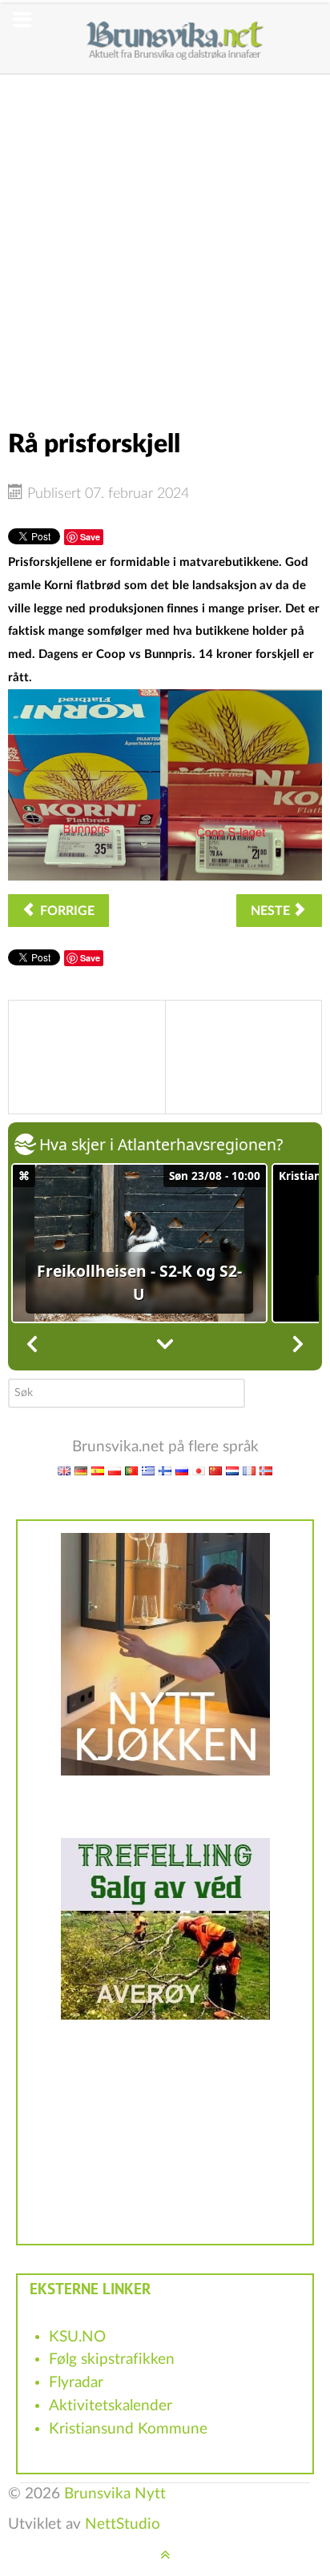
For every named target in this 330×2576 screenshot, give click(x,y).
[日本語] (199, 1470)
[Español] (98, 1470)
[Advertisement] (165, 239)
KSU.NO (77, 2337)
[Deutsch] (81, 1470)
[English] (64, 1470)
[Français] (249, 1470)
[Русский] (182, 1470)
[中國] (215, 1470)
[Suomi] (165, 1470)
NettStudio (123, 2524)
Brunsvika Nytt (115, 2494)
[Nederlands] (232, 1470)
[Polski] (115, 1470)
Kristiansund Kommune (128, 2429)
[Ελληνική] (148, 1470)
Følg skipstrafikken (112, 2359)
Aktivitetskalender (111, 2406)
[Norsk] (266, 1470)
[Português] (131, 1470)
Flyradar (76, 2383)
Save (90, 537)
